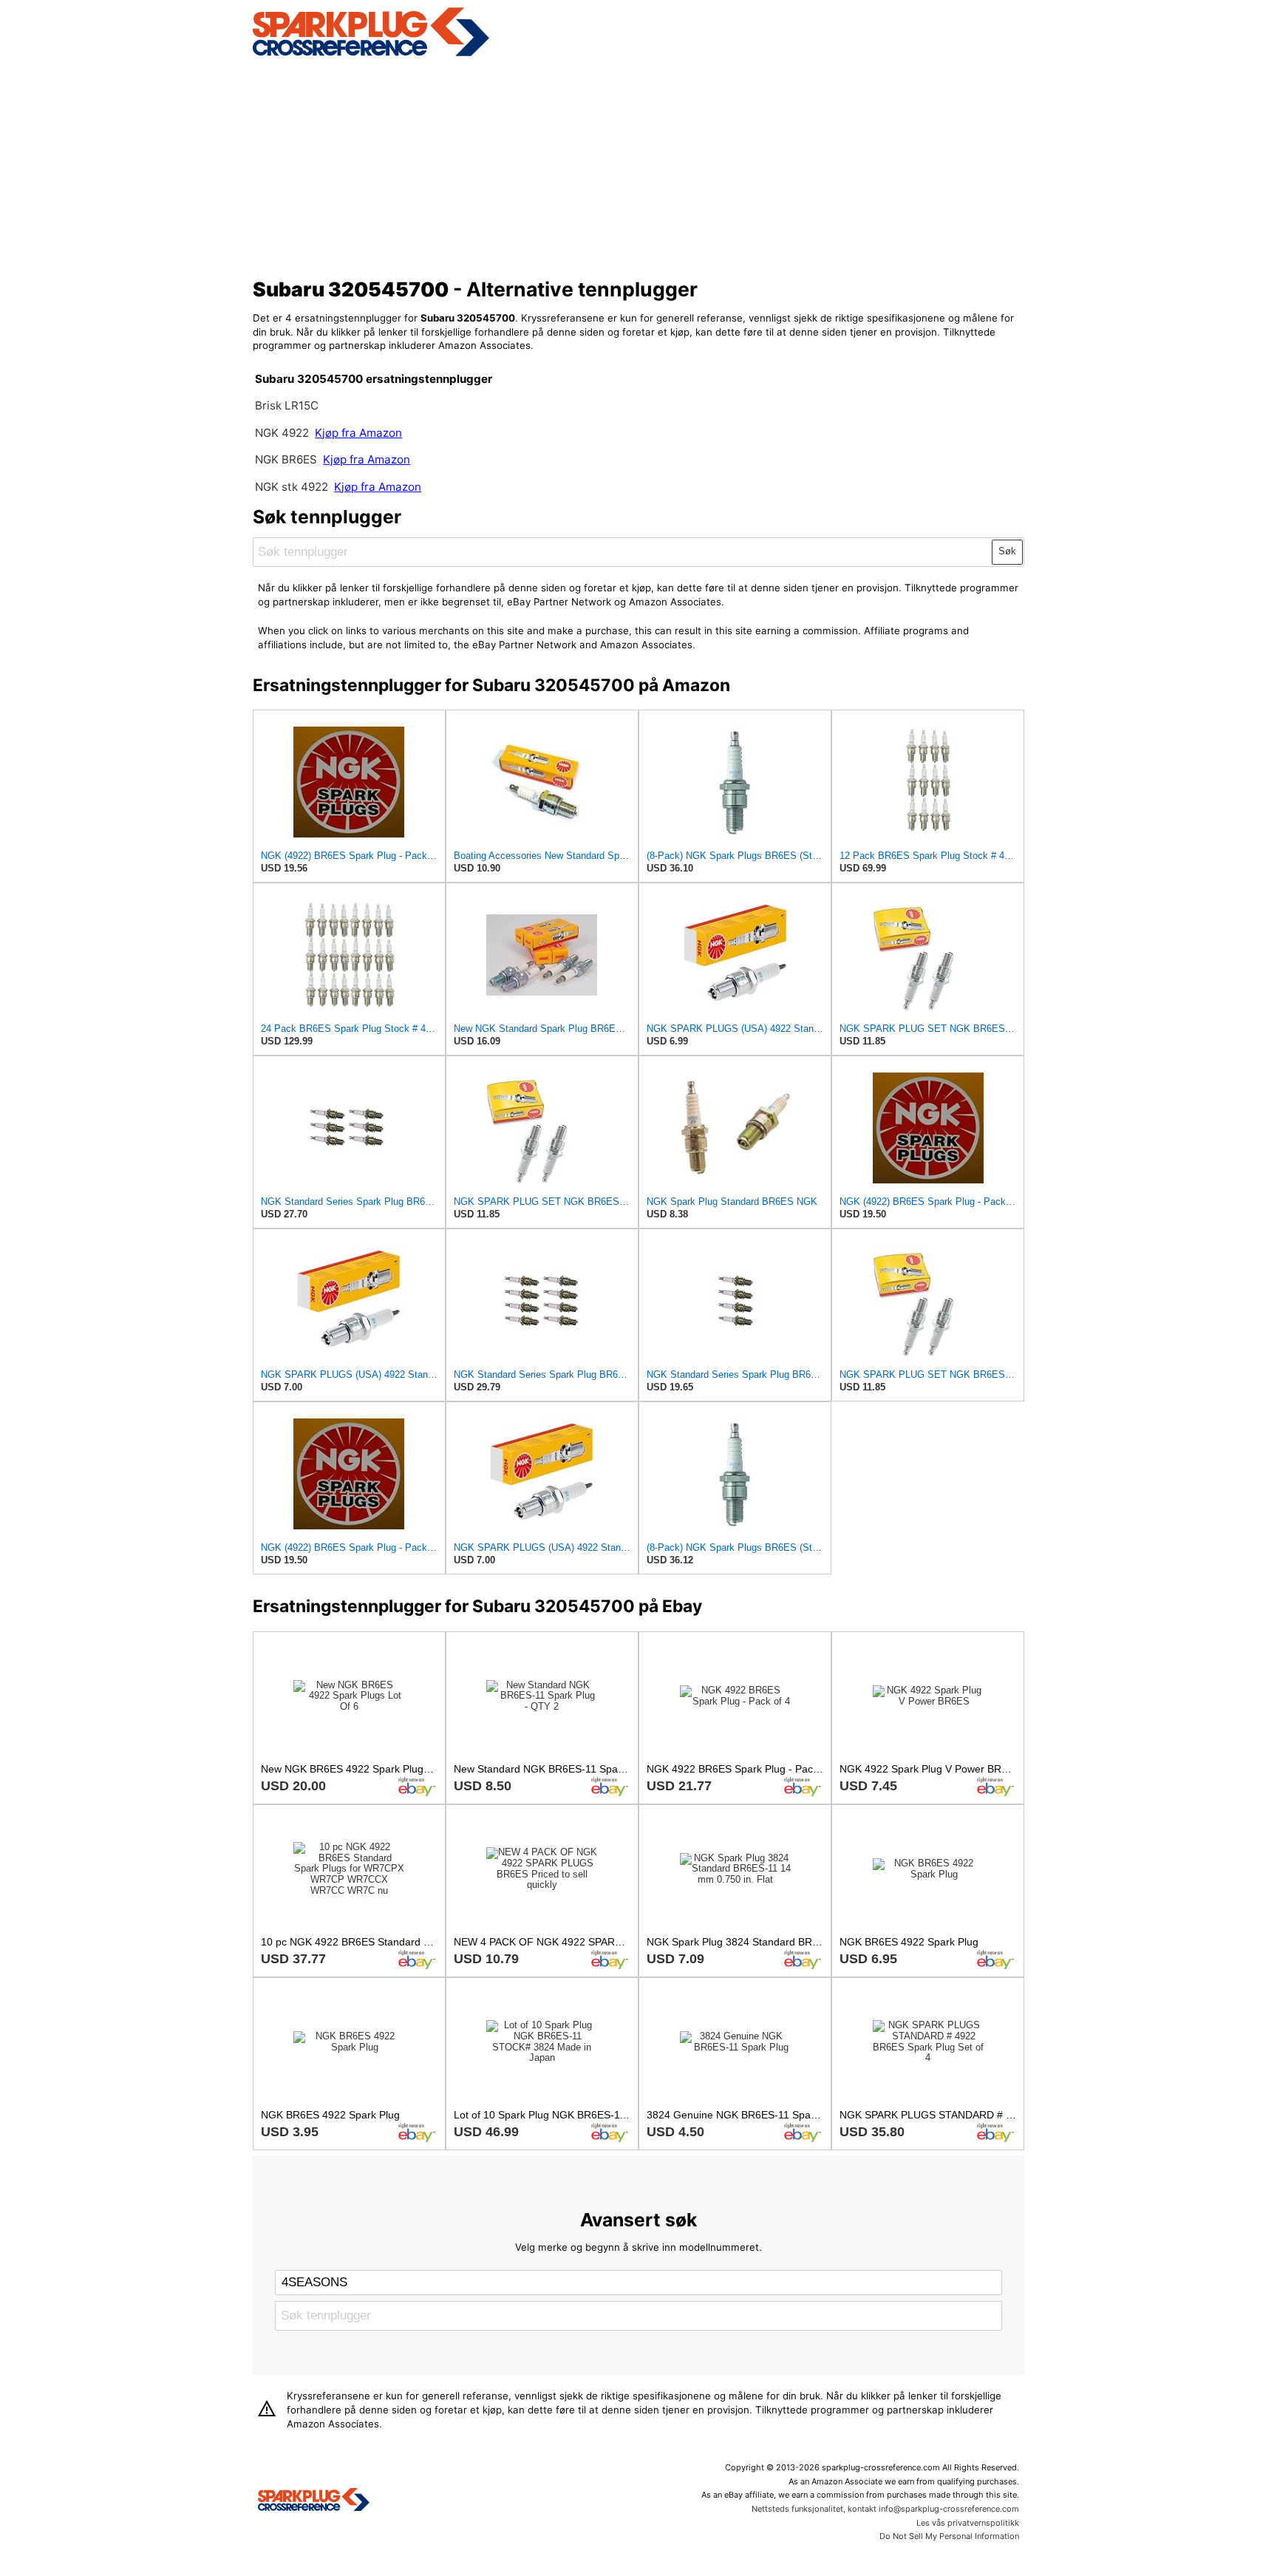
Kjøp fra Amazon (358, 433)
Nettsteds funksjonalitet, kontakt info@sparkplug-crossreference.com (885, 2509)
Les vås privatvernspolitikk (968, 2523)
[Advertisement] (639, 165)
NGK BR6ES (286, 459)
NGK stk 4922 (292, 487)
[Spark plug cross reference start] (314, 2501)
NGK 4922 (283, 433)
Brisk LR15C (287, 405)
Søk (1007, 551)
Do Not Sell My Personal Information (949, 2536)
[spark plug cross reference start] (371, 54)
